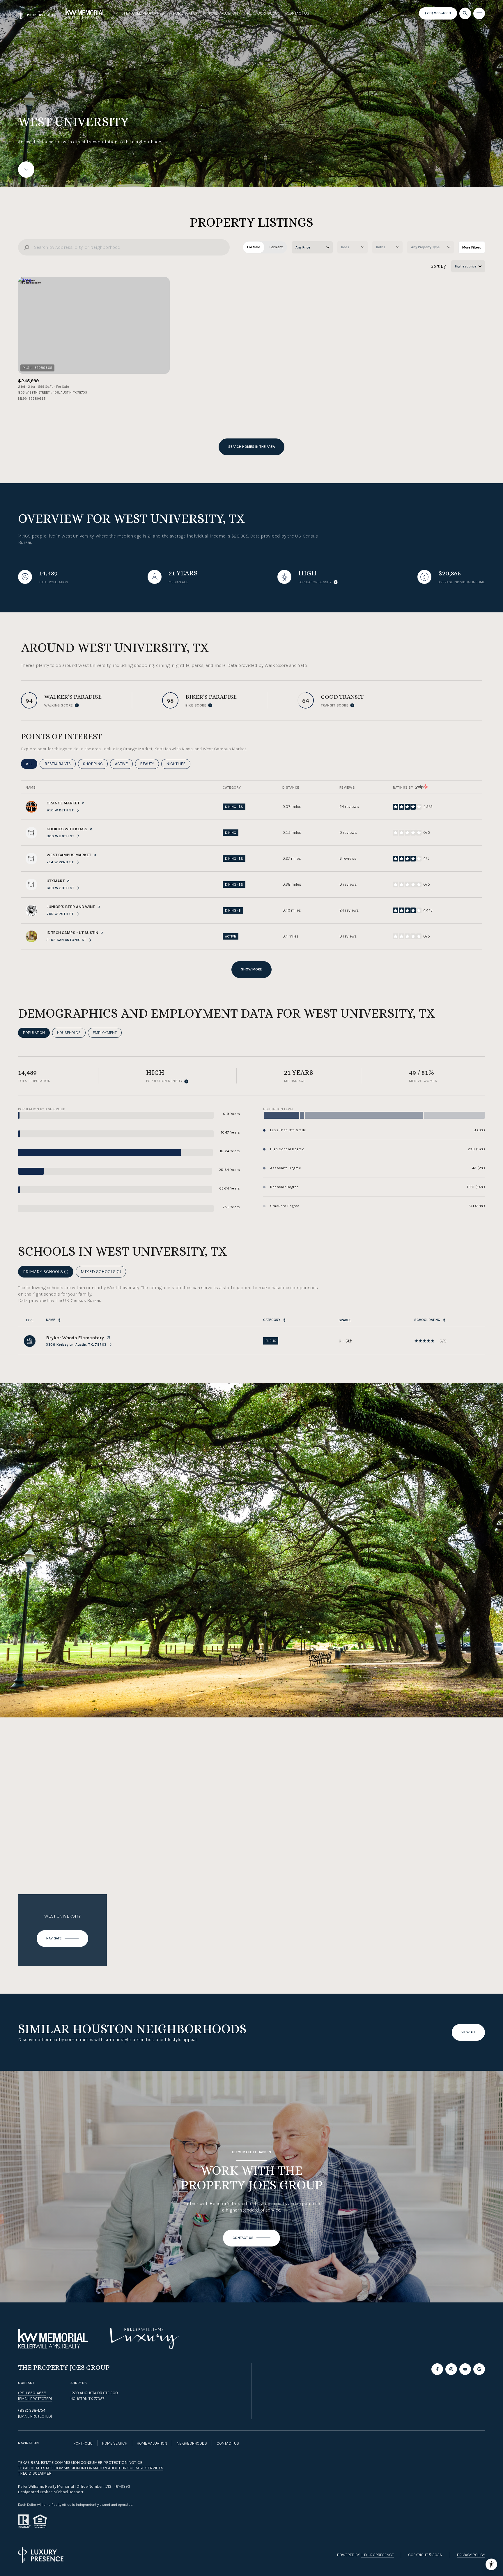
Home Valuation (223, 13)
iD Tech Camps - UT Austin (72, 933)
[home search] (465, 13)
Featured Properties (144, 13)
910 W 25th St (63, 810)
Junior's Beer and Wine (71, 907)
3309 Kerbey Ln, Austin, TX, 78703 (76, 1345)
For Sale (254, 247)
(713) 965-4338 (438, 13)
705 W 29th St (63, 914)
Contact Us (298, 13)
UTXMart (56, 881)
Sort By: (439, 266)
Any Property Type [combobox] (425, 247)
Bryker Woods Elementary (75, 1338)
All (32, 764)
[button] (251, 2238)
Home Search (186, 13)
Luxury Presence (377, 2555)
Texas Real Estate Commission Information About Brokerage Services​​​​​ (91, 2468)
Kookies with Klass (67, 829)
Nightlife (178, 764)
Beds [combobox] (345, 247)
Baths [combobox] (381, 247)
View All (468, 2032)
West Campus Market (69, 855)
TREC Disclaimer (35, 2473)
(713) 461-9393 (117, 2486)
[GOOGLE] (479, 2369)
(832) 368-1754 (32, 2410)
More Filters (472, 247)
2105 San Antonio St (69, 940)
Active (124, 764)
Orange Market (63, 803)
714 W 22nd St (63, 862)
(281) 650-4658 (32, 2393)
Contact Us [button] (228, 2443)
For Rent (276, 247)
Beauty (149, 764)
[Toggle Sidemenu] (479, 13)
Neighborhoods (262, 13)
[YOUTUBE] (465, 2369)
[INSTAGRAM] (451, 2369)
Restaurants (60, 764)
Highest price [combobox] (466, 266)
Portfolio (83, 2443)
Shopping (95, 764)
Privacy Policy (471, 2555)
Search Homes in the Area (251, 447)
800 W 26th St (63, 836)
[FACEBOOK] (437, 2369)
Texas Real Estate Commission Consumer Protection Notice (80, 2463)
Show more (251, 969)
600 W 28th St (63, 888)
